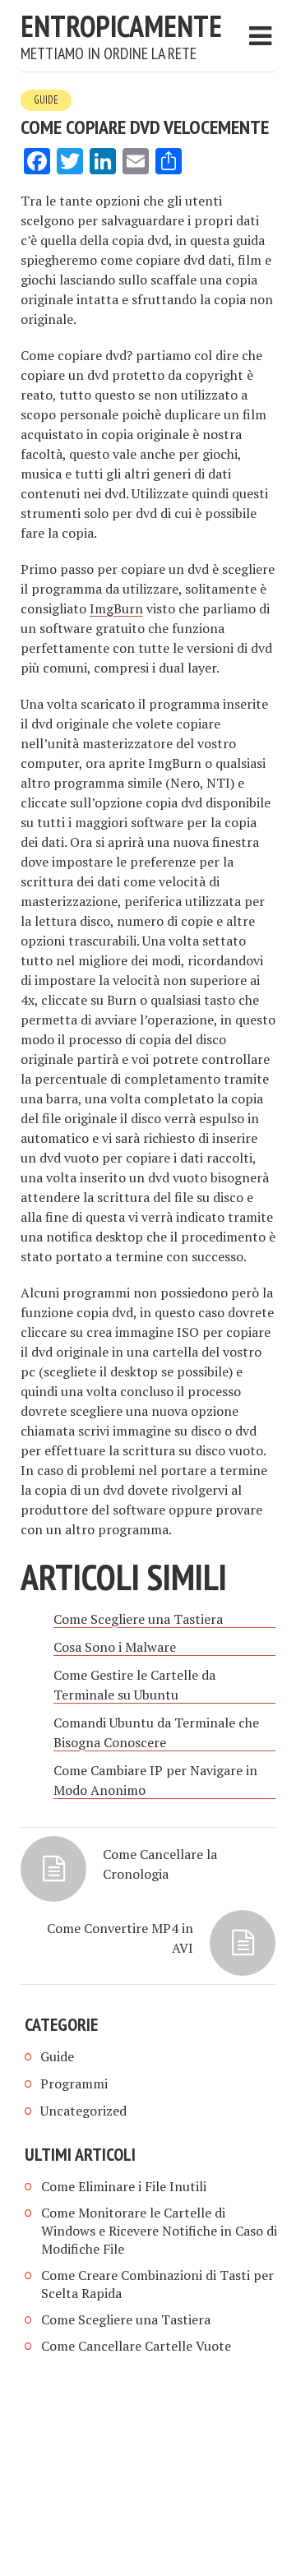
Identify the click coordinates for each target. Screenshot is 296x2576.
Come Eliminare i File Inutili (124, 2186)
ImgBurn (116, 608)
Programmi (74, 2083)
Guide (46, 100)
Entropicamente (121, 26)
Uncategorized (83, 2111)
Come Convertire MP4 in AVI (120, 1938)
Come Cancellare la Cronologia (160, 1864)
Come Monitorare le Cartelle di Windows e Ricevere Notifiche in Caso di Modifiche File (159, 2231)
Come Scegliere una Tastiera (126, 2319)
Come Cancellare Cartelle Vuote (136, 2346)
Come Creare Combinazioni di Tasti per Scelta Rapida (157, 2284)
